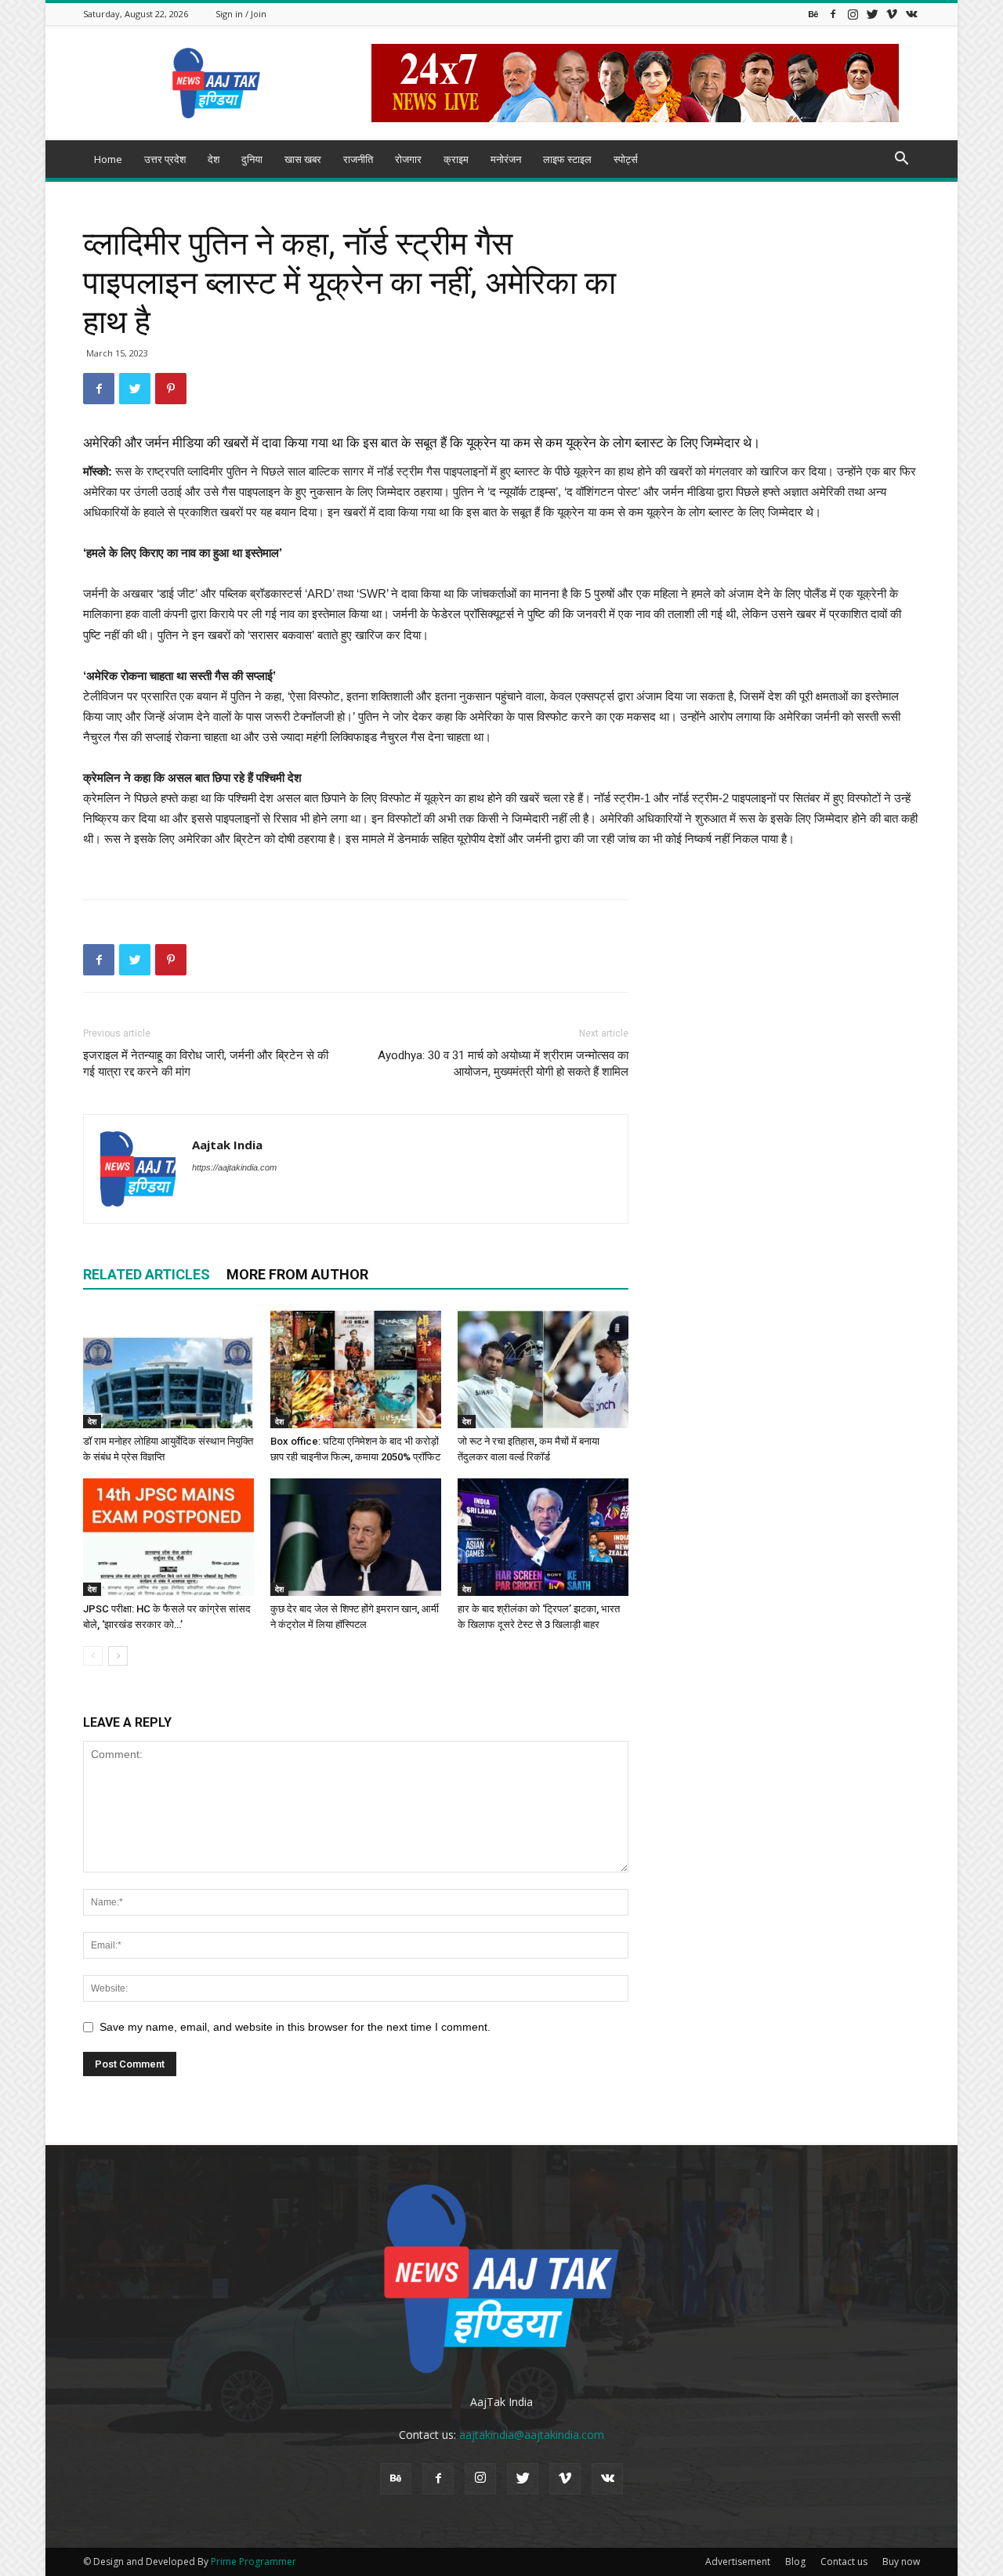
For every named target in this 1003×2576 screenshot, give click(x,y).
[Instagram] (853, 14)
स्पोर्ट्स (626, 159)
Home (108, 159)
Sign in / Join (241, 14)
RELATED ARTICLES (147, 1274)
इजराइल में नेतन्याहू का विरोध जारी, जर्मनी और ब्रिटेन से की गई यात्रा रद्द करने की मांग (206, 1064)
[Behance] (813, 14)
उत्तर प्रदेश (165, 159)
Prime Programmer (253, 2562)
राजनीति (358, 159)
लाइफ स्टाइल (567, 159)
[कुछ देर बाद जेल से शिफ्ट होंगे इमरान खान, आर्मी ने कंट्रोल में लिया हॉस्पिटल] (356, 1537)
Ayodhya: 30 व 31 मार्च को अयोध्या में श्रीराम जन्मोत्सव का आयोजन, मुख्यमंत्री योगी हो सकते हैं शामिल (503, 1064)
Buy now (901, 2562)
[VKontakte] (911, 14)
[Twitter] (872, 14)
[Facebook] (833, 14)
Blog (795, 2562)
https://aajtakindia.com (234, 1167)
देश (214, 159)
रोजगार (408, 159)
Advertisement (738, 2562)
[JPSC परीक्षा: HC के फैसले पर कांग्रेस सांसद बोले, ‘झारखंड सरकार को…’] (168, 1537)
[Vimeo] (892, 14)
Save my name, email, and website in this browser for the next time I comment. (295, 2027)
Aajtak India (227, 1145)
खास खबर (303, 159)
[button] (901, 160)
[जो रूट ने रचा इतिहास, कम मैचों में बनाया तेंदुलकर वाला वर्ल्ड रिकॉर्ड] (543, 1369)
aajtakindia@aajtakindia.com (532, 2435)
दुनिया (252, 159)
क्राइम (456, 159)
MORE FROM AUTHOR (297, 1274)
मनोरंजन (506, 159)
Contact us (844, 2562)
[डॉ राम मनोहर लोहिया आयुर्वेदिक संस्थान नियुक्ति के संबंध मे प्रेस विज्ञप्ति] (168, 1369)
